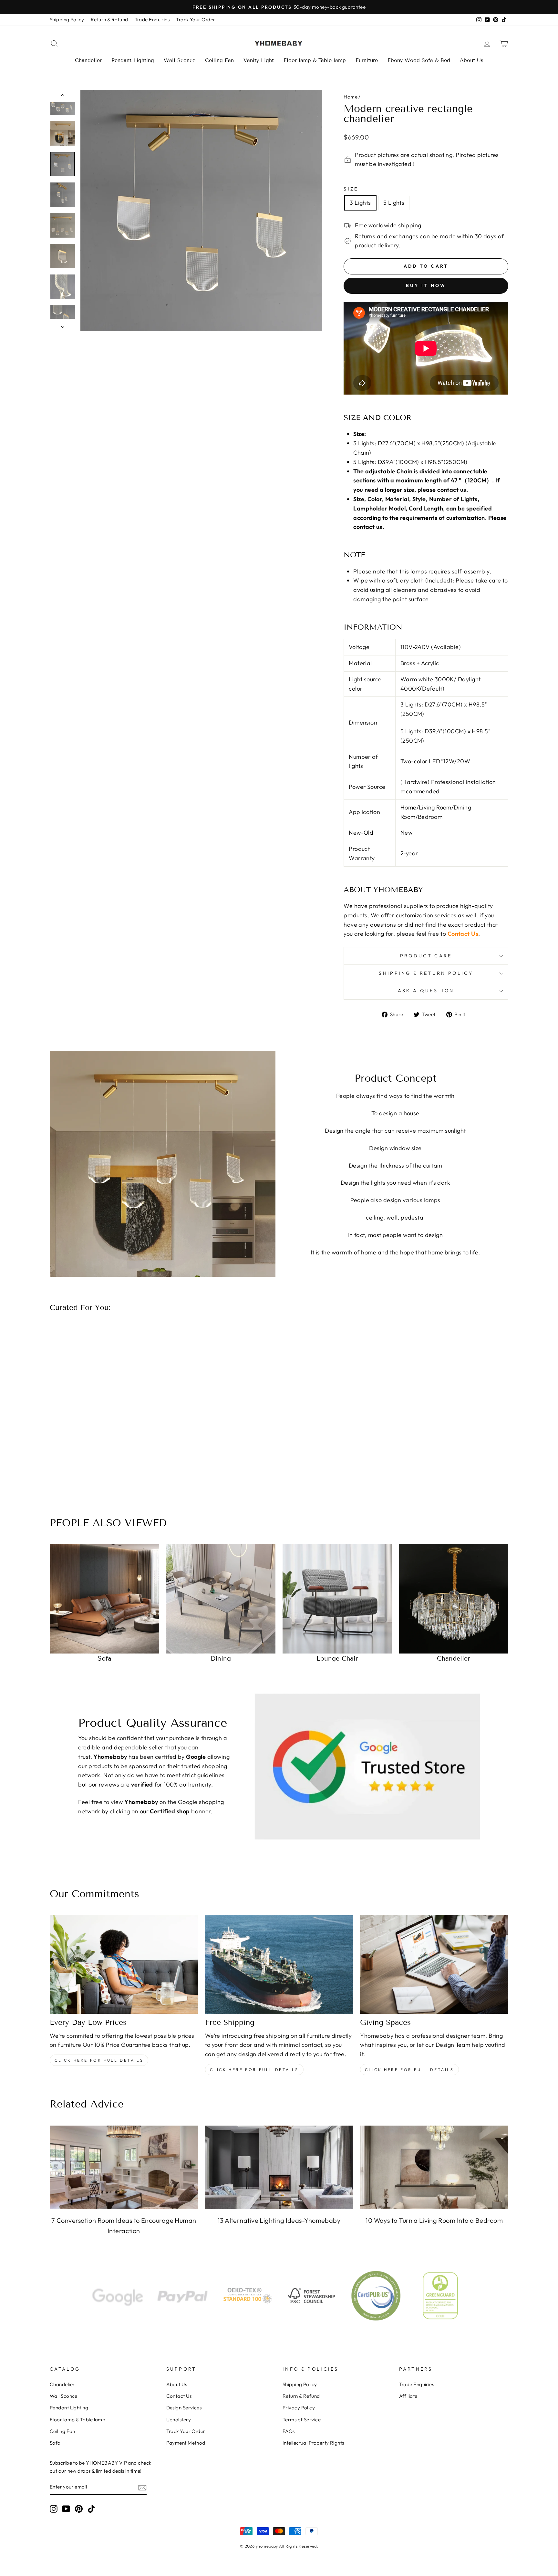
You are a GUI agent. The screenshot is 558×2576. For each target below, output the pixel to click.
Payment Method (186, 2443)
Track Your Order (196, 20)
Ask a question (426, 991)
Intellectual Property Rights (313, 2443)
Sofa (55, 2443)
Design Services (184, 2408)
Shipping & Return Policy (426, 973)
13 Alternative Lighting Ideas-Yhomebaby (279, 2220)
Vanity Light (259, 60)
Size (351, 189)
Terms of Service (302, 2420)
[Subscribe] (142, 2487)
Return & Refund (109, 20)
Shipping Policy (67, 20)
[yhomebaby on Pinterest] (79, 2509)
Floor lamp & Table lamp (315, 60)
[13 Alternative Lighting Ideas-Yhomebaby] (279, 2167)
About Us (472, 60)
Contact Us (463, 934)
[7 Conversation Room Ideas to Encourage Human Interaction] (124, 2167)
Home (351, 97)
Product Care (426, 956)
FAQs (289, 2431)
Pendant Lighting (133, 60)
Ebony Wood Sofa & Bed (419, 60)
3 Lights (360, 203)
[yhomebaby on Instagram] (54, 2509)
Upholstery (179, 2420)
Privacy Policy (299, 2408)
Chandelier (88, 60)
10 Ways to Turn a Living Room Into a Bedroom (434, 2220)
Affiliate (408, 2396)
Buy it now (426, 285)
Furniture (367, 60)
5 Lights (394, 203)
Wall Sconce (180, 60)
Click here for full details (99, 2060)
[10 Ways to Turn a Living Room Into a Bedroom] (434, 2167)
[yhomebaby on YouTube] (66, 2509)
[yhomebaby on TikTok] (91, 2509)
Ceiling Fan (219, 60)
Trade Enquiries (152, 20)
